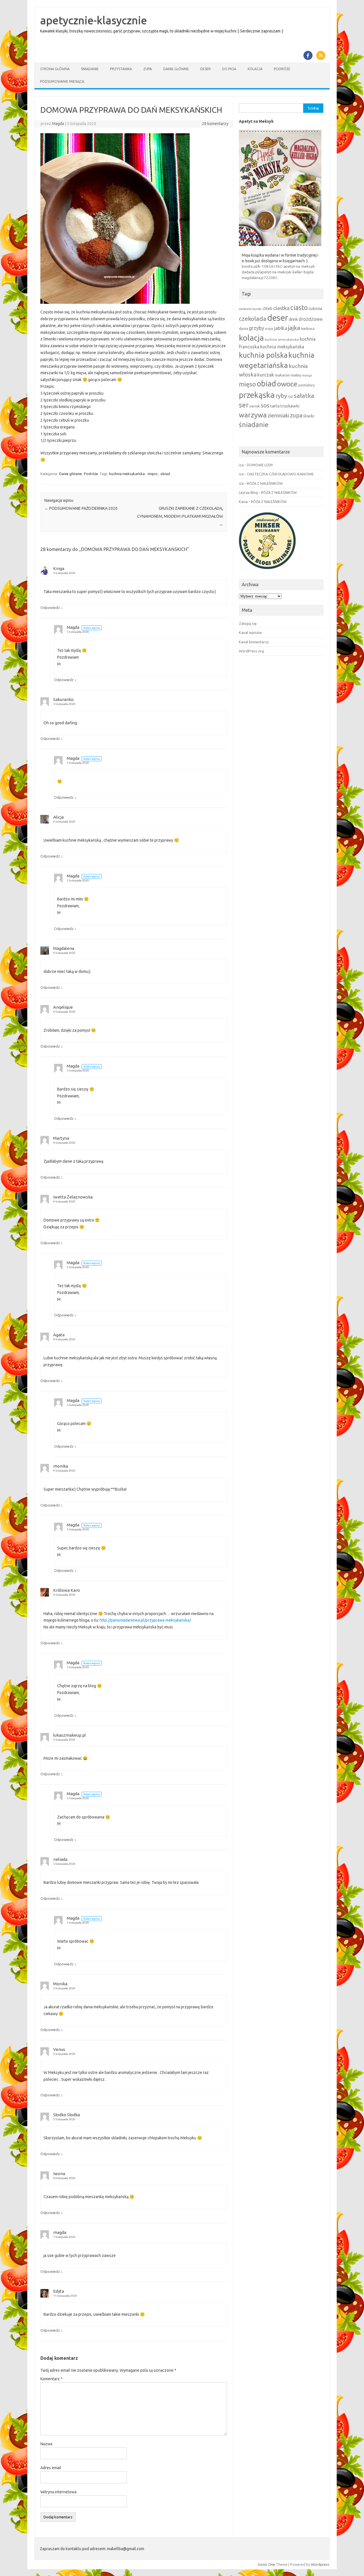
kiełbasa (308, 329)
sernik (255, 406)
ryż (290, 396)
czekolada (253, 319)
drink (293, 319)
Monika (60, 1984)
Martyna (61, 1138)
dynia (243, 328)
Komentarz (51, 2379)
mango (307, 375)
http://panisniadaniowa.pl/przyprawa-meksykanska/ (145, 1620)
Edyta (59, 2291)
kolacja (251, 338)
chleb (267, 309)
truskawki (290, 406)
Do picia (229, 69)
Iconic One (266, 2564)
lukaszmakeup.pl (70, 1735)
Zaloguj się (248, 623)
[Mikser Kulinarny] (267, 571)
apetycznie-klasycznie (94, 20)
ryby (281, 396)
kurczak (266, 375)
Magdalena (64, 948)
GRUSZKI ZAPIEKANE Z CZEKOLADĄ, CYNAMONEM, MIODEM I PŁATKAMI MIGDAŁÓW (180, 516)
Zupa (148, 69)
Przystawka (121, 69)
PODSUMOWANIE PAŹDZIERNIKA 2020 (81, 508)
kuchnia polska (263, 355)
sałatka (304, 396)
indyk (269, 329)
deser (278, 318)
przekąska (257, 395)
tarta (275, 406)
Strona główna (55, 69)
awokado (245, 309)
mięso (153, 474)
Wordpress (320, 2564)
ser (244, 405)
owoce (287, 384)
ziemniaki (278, 416)
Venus (59, 2049)
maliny (296, 375)
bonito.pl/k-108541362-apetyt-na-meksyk (278, 266)
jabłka (281, 328)
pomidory (307, 385)
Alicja (58, 817)
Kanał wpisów (250, 632)
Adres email (51, 2468)
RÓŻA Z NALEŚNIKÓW (265, 483)
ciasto (299, 307)
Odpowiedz (50, 607)
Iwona (59, 2174)
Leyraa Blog (248, 492)
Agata (59, 1335)
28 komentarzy (215, 124)
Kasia (243, 502)
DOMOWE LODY (260, 465)
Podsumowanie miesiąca (62, 81)
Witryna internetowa (58, 2492)
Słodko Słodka (67, 2115)
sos (265, 405)
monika (61, 1466)
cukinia (315, 308)
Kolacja (255, 69)
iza (241, 465)
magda (60, 2232)
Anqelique (63, 1007)
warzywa (253, 415)
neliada (60, 1859)
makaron (282, 375)
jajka (294, 328)
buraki (257, 309)
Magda (58, 124)
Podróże (282, 69)
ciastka (281, 308)
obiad (165, 474)
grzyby (257, 328)
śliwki (309, 416)
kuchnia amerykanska (282, 339)
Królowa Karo (67, 1590)
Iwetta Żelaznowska (73, 1197)
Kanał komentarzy (254, 642)
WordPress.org (251, 651)
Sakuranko (63, 699)
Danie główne (176, 69)
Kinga (59, 568)
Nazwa (46, 2444)
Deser (205, 69)
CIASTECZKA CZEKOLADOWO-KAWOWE (280, 474)
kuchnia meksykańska (127, 474)
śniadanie (254, 425)
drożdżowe (311, 319)
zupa (296, 415)
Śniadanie (90, 69)
